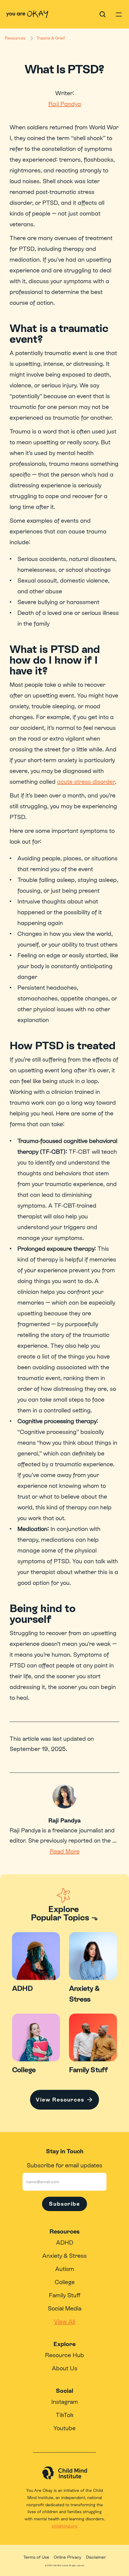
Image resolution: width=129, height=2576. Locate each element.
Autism (65, 2269)
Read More (65, 1851)
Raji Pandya (65, 104)
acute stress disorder (86, 782)
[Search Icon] (103, 14)
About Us (65, 2368)
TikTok (65, 2415)
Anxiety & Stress (64, 2256)
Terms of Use (36, 2557)
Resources (15, 38)
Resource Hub (64, 2355)
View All (64, 2322)
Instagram (65, 2402)
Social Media (64, 2308)
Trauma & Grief (51, 38)
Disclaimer (96, 2557)
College (65, 2282)
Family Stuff (65, 2295)
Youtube (64, 2428)
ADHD (65, 2243)
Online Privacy (67, 2557)
